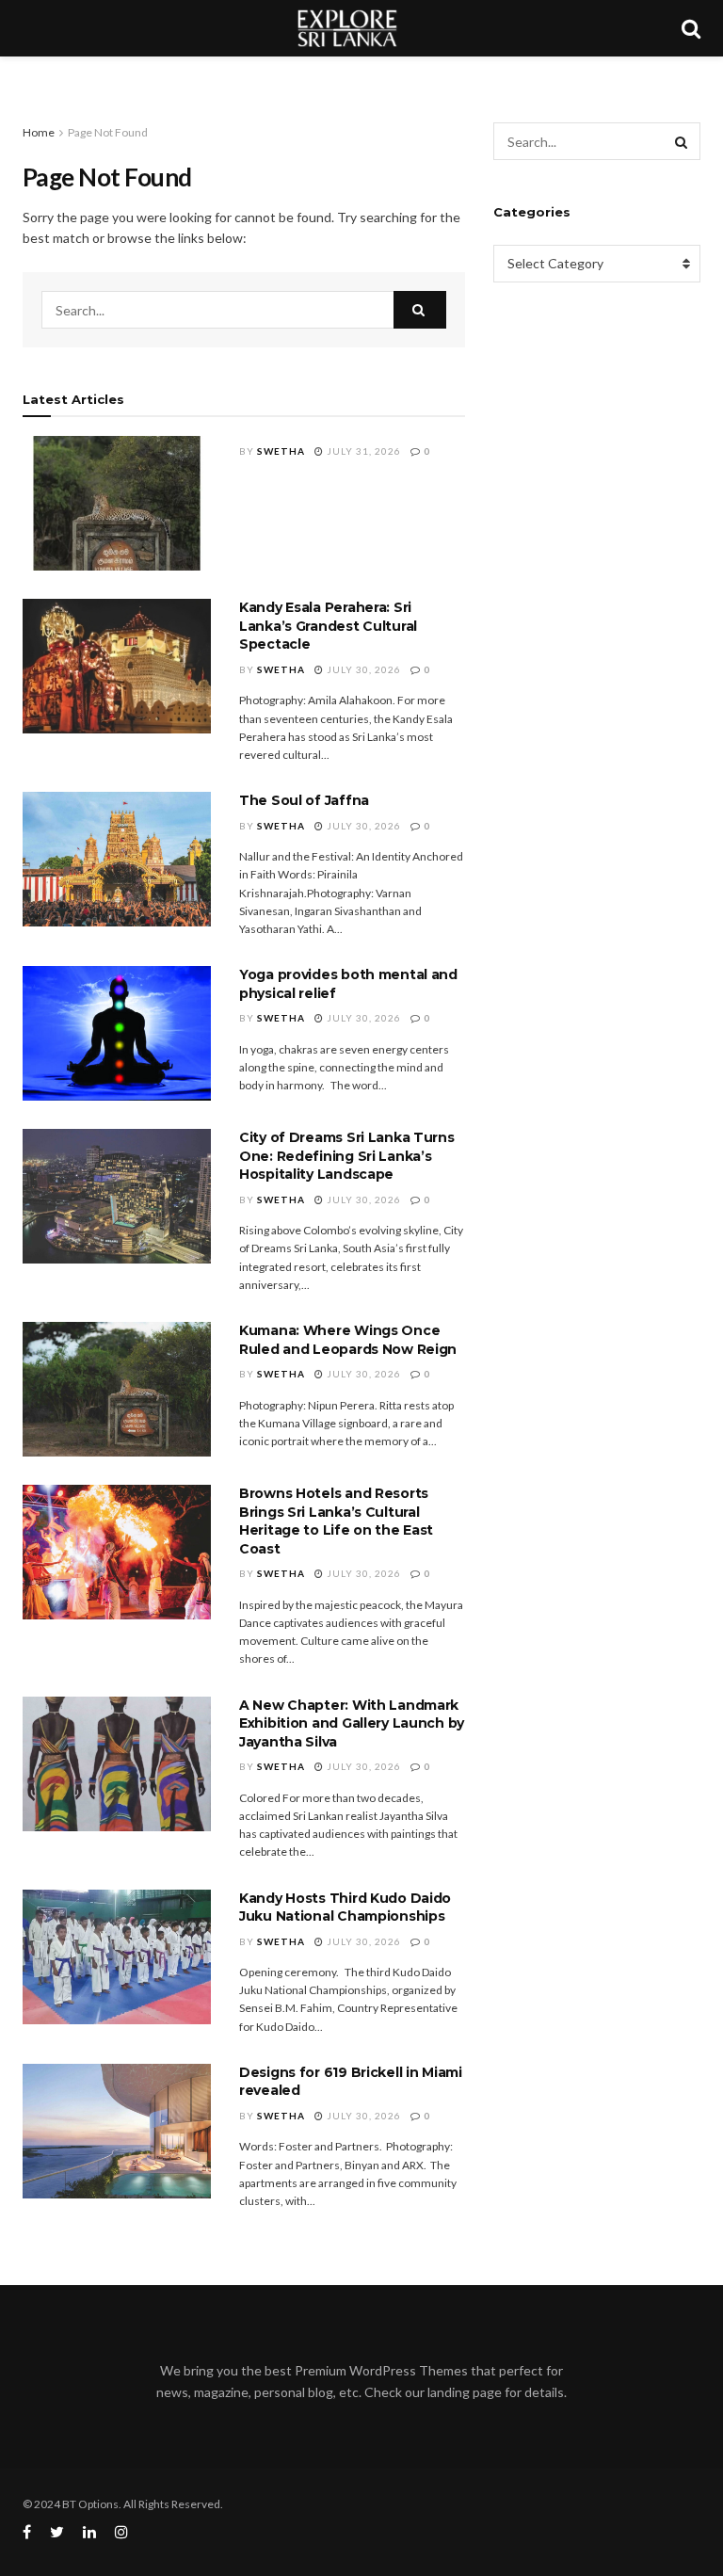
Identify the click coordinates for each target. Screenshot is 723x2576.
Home (39, 132)
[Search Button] (420, 310)
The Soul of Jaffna (304, 800)
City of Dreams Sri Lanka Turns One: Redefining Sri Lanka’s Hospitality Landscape (347, 1156)
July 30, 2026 (362, 669)
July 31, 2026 (362, 451)
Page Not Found (108, 132)
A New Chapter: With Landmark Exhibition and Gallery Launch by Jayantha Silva (352, 1723)
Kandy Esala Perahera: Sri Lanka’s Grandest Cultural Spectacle (328, 626)
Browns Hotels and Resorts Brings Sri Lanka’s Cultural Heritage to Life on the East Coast (336, 1521)
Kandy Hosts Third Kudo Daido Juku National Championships (345, 1908)
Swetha (281, 451)
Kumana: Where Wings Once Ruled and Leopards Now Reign (348, 1340)
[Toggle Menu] (24, 75)
